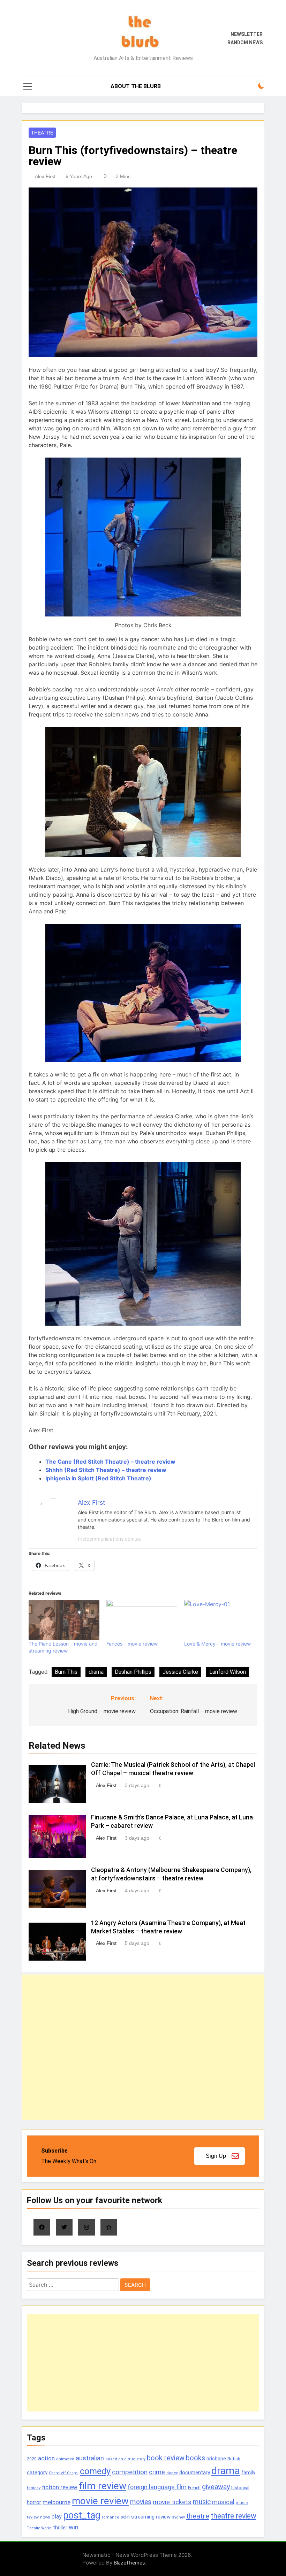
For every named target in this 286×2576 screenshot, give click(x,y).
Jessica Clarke (180, 1672)
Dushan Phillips (133, 1672)
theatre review (234, 2516)
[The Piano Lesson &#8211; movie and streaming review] (64, 1620)
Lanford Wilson (228, 1672)
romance (111, 2517)
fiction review (60, 2487)
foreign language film (157, 2487)
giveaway (216, 2487)
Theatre (42, 133)
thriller (60, 2528)
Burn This (66, 1672)
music (202, 2502)
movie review (100, 2501)
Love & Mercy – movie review (217, 1644)
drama (96, 1672)
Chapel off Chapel (64, 2473)
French (194, 2488)
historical (240, 2488)
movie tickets (172, 2502)
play (57, 2517)
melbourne (57, 2502)
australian (90, 2458)
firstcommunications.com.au (110, 1539)
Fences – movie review (132, 1644)
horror (34, 2502)
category (37, 2472)
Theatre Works (39, 2528)
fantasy (34, 2488)
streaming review (151, 2517)
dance (172, 2473)
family (248, 2473)
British (234, 2459)
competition (130, 2472)
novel (45, 2517)
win (74, 2527)
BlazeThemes (129, 2563)
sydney (178, 2517)
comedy (95, 2471)
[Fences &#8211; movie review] (142, 1620)
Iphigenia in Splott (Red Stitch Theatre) (98, 1478)
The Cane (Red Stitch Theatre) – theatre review (110, 1462)
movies (141, 2502)
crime (157, 2472)
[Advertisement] (143, 2047)
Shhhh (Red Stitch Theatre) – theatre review (106, 1470)
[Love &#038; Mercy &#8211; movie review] (220, 1620)
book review (166, 2458)
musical (223, 2502)
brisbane (216, 2459)
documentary (195, 2472)
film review (103, 2486)
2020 (32, 2459)
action (46, 2458)
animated (65, 2459)
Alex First (45, 176)
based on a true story (125, 2459)
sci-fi (125, 2517)
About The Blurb (136, 86)
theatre (198, 2516)
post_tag (82, 2515)
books (195, 2458)
